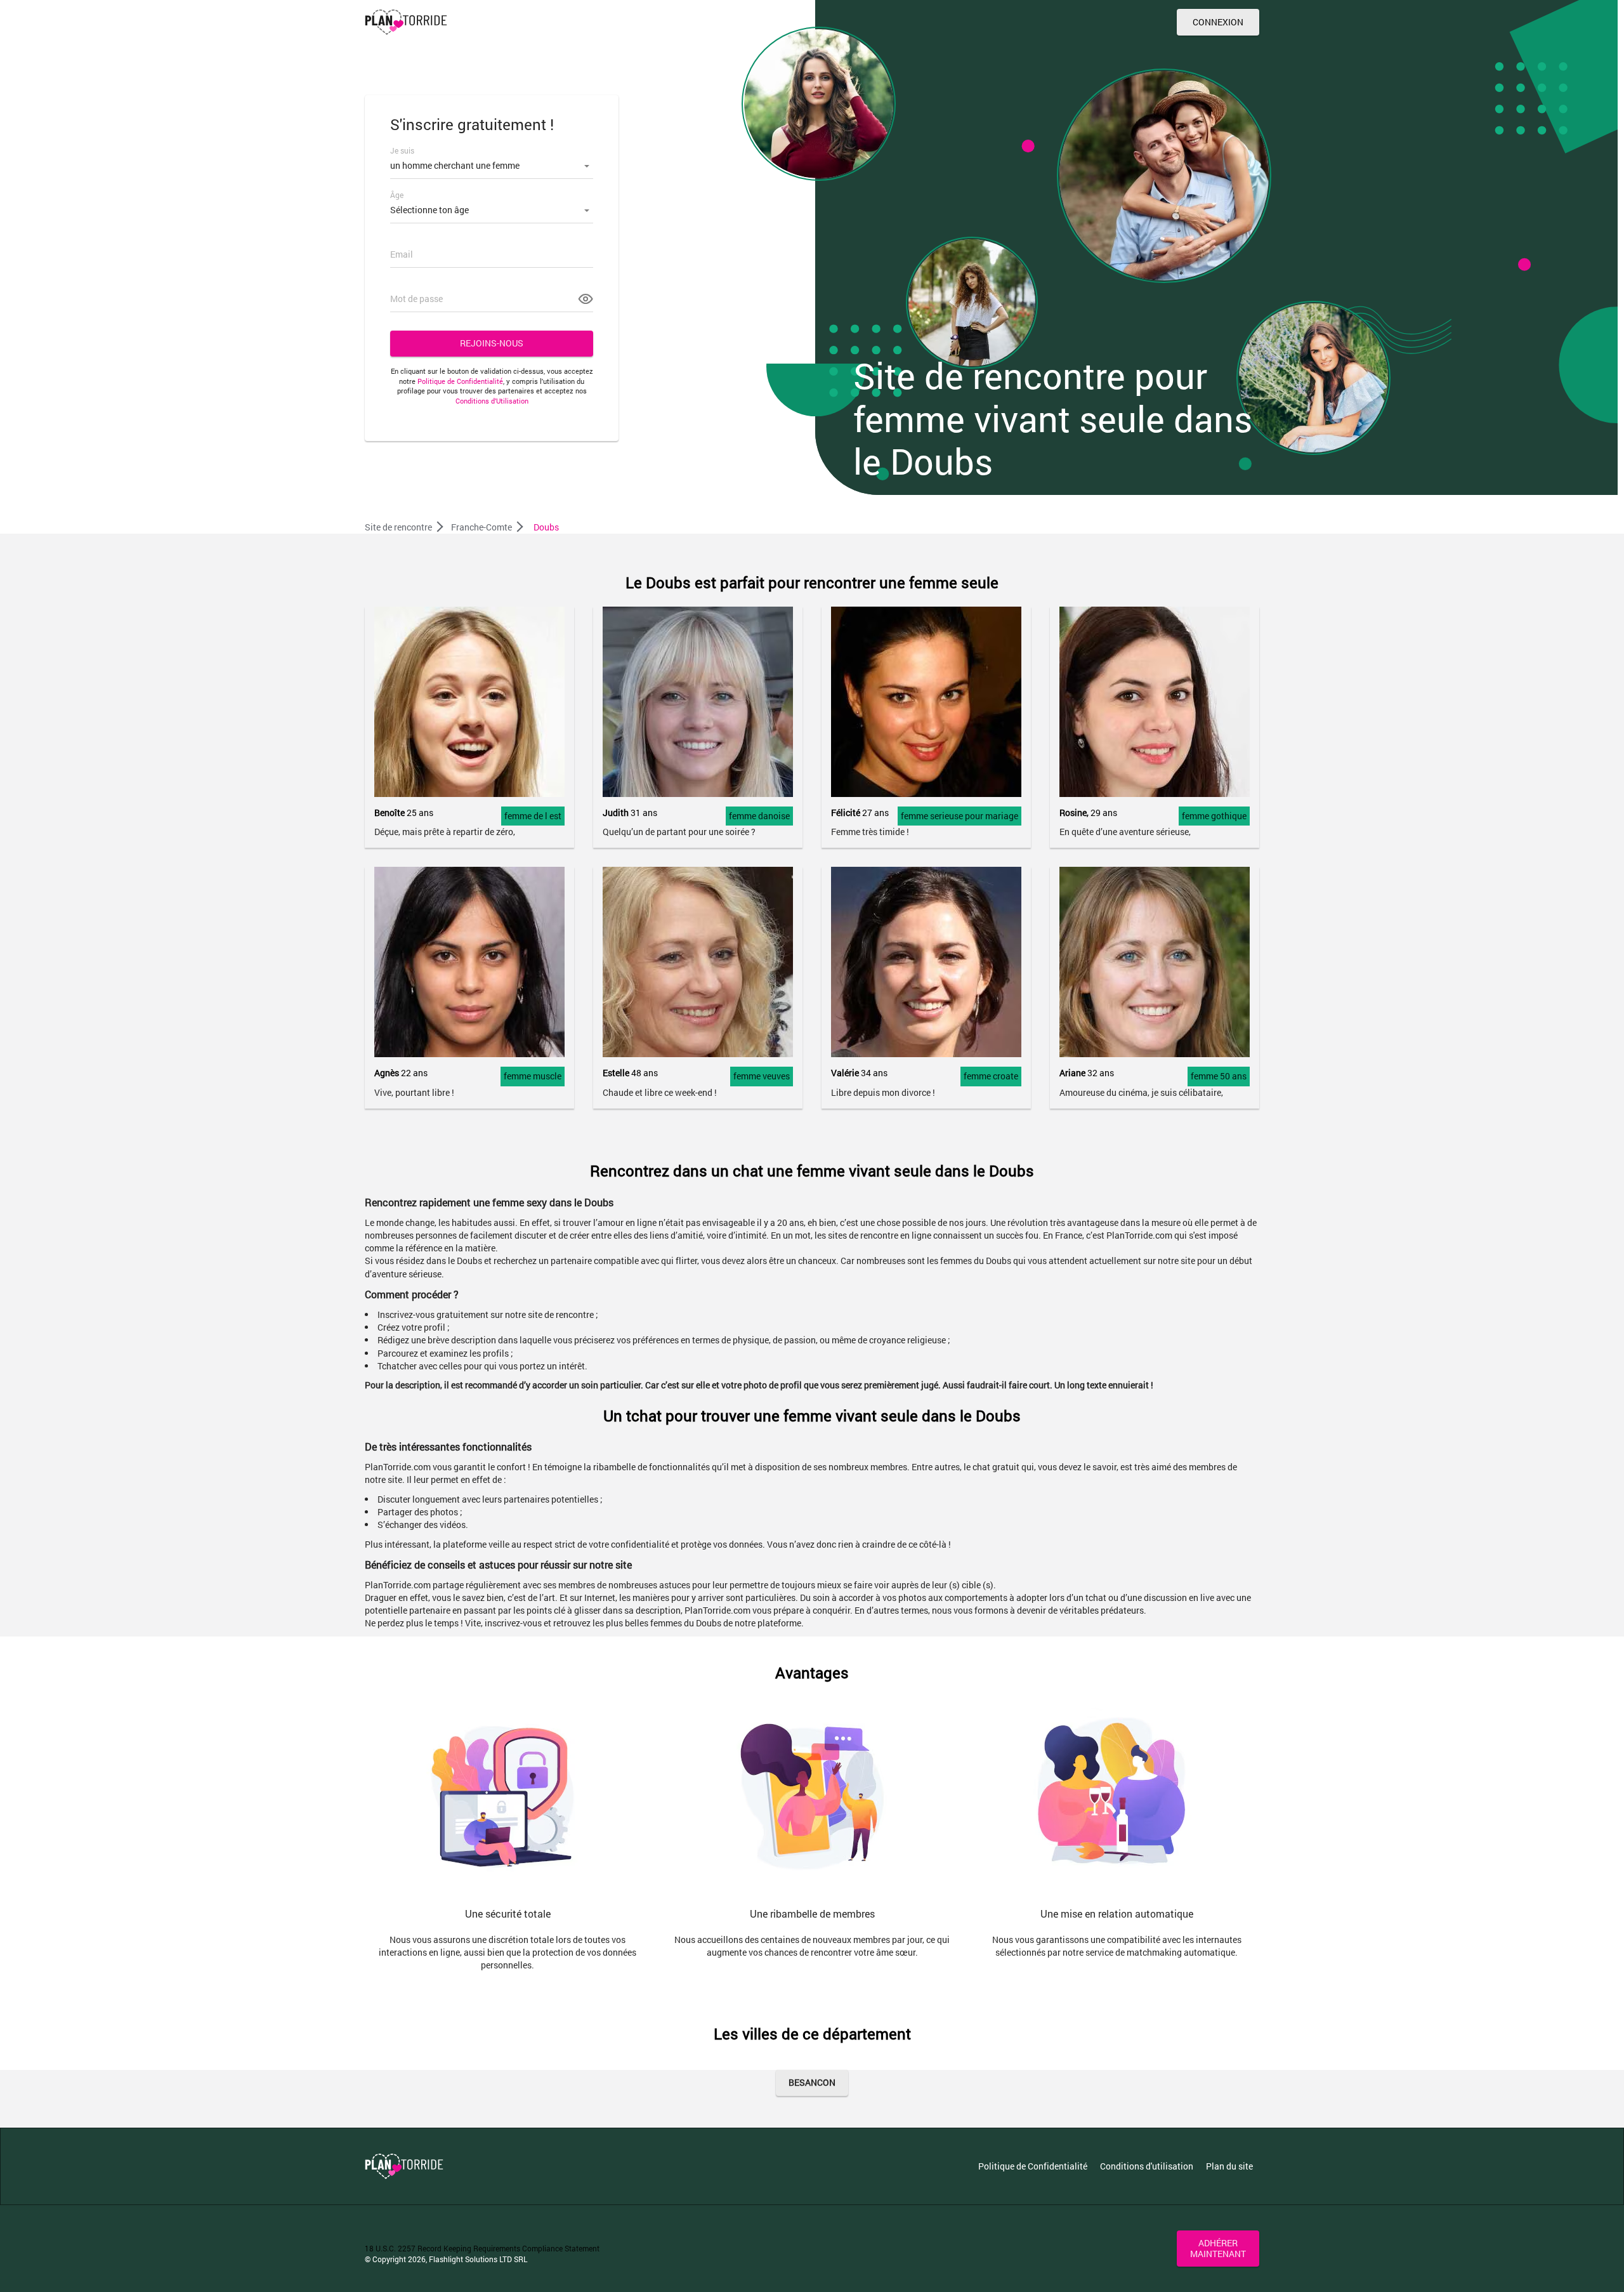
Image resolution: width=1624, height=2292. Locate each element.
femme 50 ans (1219, 1076)
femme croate (991, 1076)
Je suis (402, 150)
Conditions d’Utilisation (492, 401)
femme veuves (762, 1076)
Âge (397, 195)
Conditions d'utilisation (1147, 2166)
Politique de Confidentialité (460, 381)
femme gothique (1214, 816)
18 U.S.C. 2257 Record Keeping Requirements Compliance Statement (482, 2248)
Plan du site (1229, 2166)
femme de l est (533, 816)
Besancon (812, 2082)
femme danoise (759, 816)
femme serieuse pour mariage (959, 816)
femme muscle (533, 1076)
